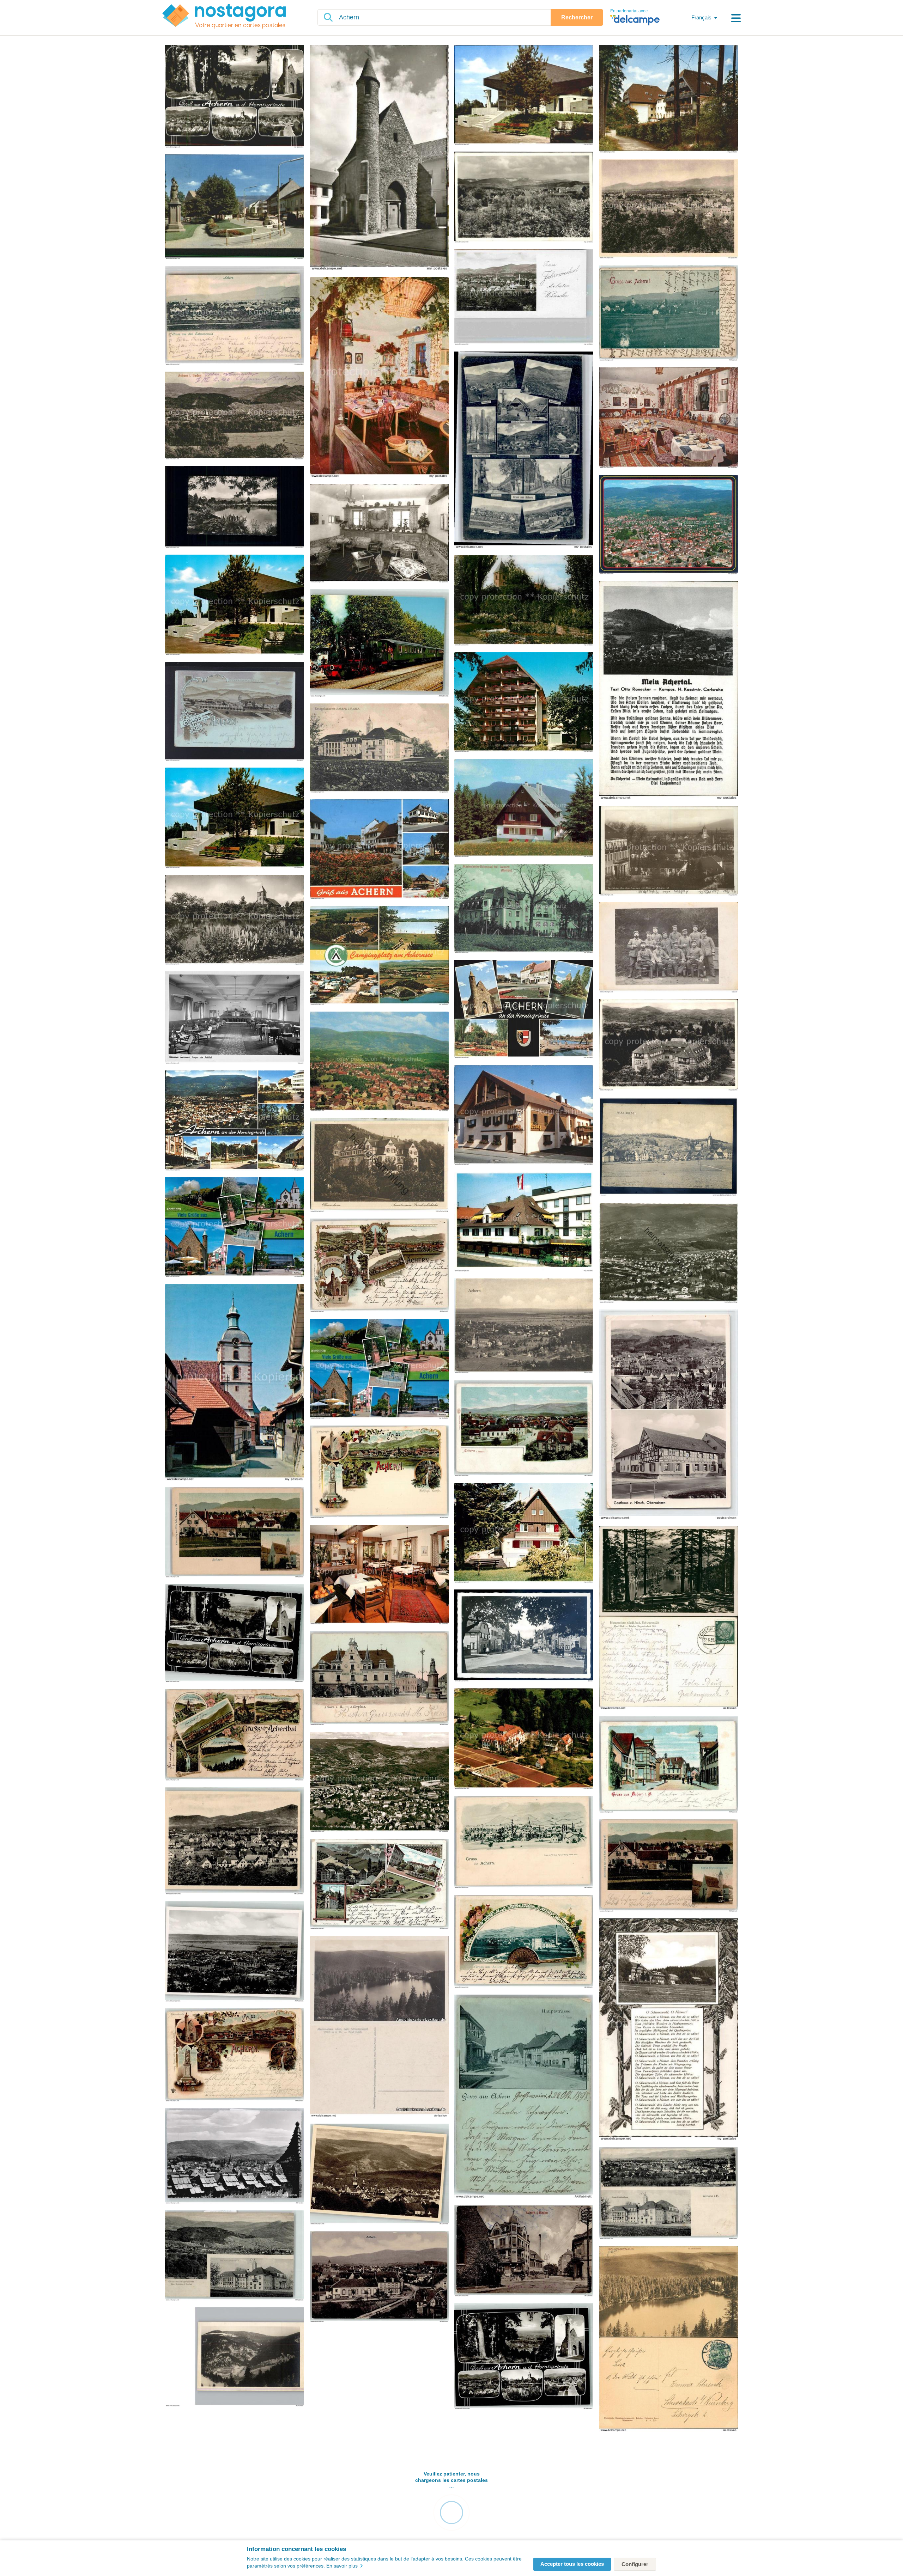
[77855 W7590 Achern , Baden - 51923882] (668, 1765)
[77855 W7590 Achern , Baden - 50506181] (235, 2156)
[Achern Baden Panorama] (668, 209)
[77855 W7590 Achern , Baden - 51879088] (379, 2277)
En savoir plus (342, 2566)
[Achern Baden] (524, 450)
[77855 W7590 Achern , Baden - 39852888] (524, 2357)
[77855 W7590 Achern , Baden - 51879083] (524, 1429)
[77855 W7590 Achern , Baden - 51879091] (235, 1533)
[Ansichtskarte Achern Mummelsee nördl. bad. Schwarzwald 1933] (379, 2027)
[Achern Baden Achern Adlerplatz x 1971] (235, 207)
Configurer (635, 2564)
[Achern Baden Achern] (235, 97)
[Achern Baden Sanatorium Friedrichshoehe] (524, 703)
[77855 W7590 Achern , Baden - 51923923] (524, 1942)
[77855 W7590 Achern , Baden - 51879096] (379, 1884)
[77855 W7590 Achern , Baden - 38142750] (235, 1952)
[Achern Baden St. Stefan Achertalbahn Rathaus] (379, 1369)
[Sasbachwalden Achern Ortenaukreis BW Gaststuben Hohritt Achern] (379, 378)
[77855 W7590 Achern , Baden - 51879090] (668, 1866)
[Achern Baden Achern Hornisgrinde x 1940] (524, 198)
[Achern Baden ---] (668, 418)
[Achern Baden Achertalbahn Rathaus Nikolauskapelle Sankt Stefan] (235, 1228)
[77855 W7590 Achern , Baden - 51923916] (379, 1472)
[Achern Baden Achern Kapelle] (379, 158)
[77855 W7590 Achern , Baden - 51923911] (235, 2056)
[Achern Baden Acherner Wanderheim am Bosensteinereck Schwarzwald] (524, 1533)
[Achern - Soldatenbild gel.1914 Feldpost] (668, 948)
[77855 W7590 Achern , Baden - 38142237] (379, 2175)
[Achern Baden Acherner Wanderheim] (524, 809)
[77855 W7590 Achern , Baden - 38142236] (235, 1634)
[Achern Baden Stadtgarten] (235, 508)
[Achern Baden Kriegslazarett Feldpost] (379, 749)
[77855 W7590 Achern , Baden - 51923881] (379, 1678)
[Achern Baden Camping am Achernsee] (379, 956)
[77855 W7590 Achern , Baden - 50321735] (235, 2357)
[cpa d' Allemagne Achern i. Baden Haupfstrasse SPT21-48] (524, 1636)
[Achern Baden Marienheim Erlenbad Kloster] (524, 909)
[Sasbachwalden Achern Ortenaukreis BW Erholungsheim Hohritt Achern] (379, 534)
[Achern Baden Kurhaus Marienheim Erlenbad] (668, 1045)
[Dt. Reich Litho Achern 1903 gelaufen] (235, 712)
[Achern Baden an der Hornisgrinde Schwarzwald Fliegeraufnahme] (379, 1783)
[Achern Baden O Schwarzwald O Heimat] (668, 2030)
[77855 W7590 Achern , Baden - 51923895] (524, 1842)
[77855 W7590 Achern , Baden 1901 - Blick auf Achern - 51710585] (668, 313)
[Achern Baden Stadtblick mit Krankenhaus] (668, 851)
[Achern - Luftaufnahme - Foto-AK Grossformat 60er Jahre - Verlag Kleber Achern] (668, 1253)
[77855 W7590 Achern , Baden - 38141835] (235, 1841)
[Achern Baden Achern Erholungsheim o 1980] (524, 95)
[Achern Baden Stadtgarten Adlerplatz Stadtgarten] (524, 1010)
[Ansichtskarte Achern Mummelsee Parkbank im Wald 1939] (668, 1618)
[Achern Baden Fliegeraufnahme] (668, 525)
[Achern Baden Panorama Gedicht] (668, 691)
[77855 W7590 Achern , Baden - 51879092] (524, 2251)
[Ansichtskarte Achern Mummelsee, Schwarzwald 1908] (668, 2339)
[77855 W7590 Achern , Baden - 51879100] (235, 2256)
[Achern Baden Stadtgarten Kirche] (524, 601)
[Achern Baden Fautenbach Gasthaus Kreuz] (524, 1115)
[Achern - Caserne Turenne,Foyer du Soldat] (235, 1018)
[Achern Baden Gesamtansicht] (524, 298)
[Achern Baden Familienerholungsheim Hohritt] (235, 605)
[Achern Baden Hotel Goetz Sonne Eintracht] (524, 1222)
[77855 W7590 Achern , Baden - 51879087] (235, 1735)
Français (701, 17)
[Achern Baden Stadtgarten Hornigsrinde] (235, 920)
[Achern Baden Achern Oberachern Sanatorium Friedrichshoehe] (668, 99)
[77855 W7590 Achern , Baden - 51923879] (668, 2194)
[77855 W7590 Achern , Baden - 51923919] (379, 1266)
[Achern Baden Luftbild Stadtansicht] (379, 1062)
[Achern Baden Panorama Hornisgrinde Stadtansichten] (235, 1121)
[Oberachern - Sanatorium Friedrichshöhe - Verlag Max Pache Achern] (379, 1165)
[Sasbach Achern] (235, 1383)
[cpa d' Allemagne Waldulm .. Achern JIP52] (668, 1147)
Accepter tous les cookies (572, 2564)
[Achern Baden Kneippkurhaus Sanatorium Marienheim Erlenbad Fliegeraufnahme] (524, 1739)
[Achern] (524, 1326)
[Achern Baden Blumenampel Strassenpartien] (379, 850)
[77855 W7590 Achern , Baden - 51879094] (524, 2097)
